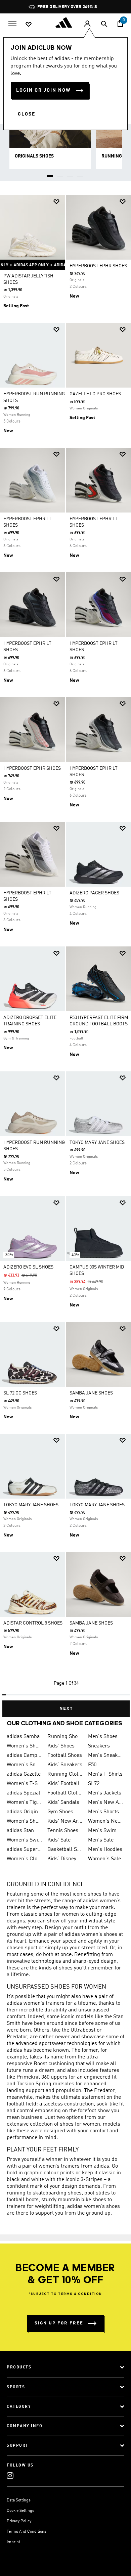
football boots (23, 2200)
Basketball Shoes (65, 1850)
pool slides (97, 2193)
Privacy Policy (19, 2521)
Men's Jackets (105, 1793)
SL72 (94, 1784)
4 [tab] (81, 174)
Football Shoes (65, 1756)
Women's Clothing (24, 1859)
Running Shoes (65, 1737)
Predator (17, 2037)
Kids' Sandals (63, 1803)
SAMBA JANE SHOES (91, 1393)
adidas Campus (24, 1756)
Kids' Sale (59, 1840)
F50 (92, 1765)
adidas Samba (23, 1737)
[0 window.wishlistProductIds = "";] (29, 24)
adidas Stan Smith (24, 1831)
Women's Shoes (24, 1746)
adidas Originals (24, 1812)
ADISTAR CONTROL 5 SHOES (33, 1623)
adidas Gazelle (24, 1774)
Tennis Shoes (63, 1831)
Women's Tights (24, 1803)
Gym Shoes (60, 1812)
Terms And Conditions (27, 2532)
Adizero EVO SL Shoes (28, 1267)
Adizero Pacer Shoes (94, 893)
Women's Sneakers (24, 1765)
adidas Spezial (24, 1793)
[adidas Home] (65, 23)
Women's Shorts (24, 1821)
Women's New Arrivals (106, 1821)
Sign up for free (59, 2323)
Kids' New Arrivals (65, 1821)
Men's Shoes (103, 1737)
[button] (56, 202)
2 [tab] (60, 174)
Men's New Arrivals (106, 1803)
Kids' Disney (62, 1859)
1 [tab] (50, 174)
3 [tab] (71, 174)
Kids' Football (63, 1784)
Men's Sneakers (106, 1756)
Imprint (13, 2542)
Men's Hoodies (105, 1850)
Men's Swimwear (106, 1831)
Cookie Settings (20, 2511)
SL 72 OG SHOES (20, 1393)
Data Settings (19, 2500)
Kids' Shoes (61, 1746)
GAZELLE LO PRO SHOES (95, 394)
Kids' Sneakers (65, 1765)
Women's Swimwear (24, 1840)
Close (27, 114)
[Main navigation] (12, 23)
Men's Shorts (103, 1812)
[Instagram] (10, 2475)
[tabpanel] (65, 953)
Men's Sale (101, 1840)
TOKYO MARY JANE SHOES (97, 1143)
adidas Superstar (24, 1850)
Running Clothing (65, 1774)
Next (66, 1709)
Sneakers (99, 1746)
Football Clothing (65, 1793)
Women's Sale (104, 1859)
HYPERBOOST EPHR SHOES (98, 266)
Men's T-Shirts (105, 1774)
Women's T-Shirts (24, 1784)
